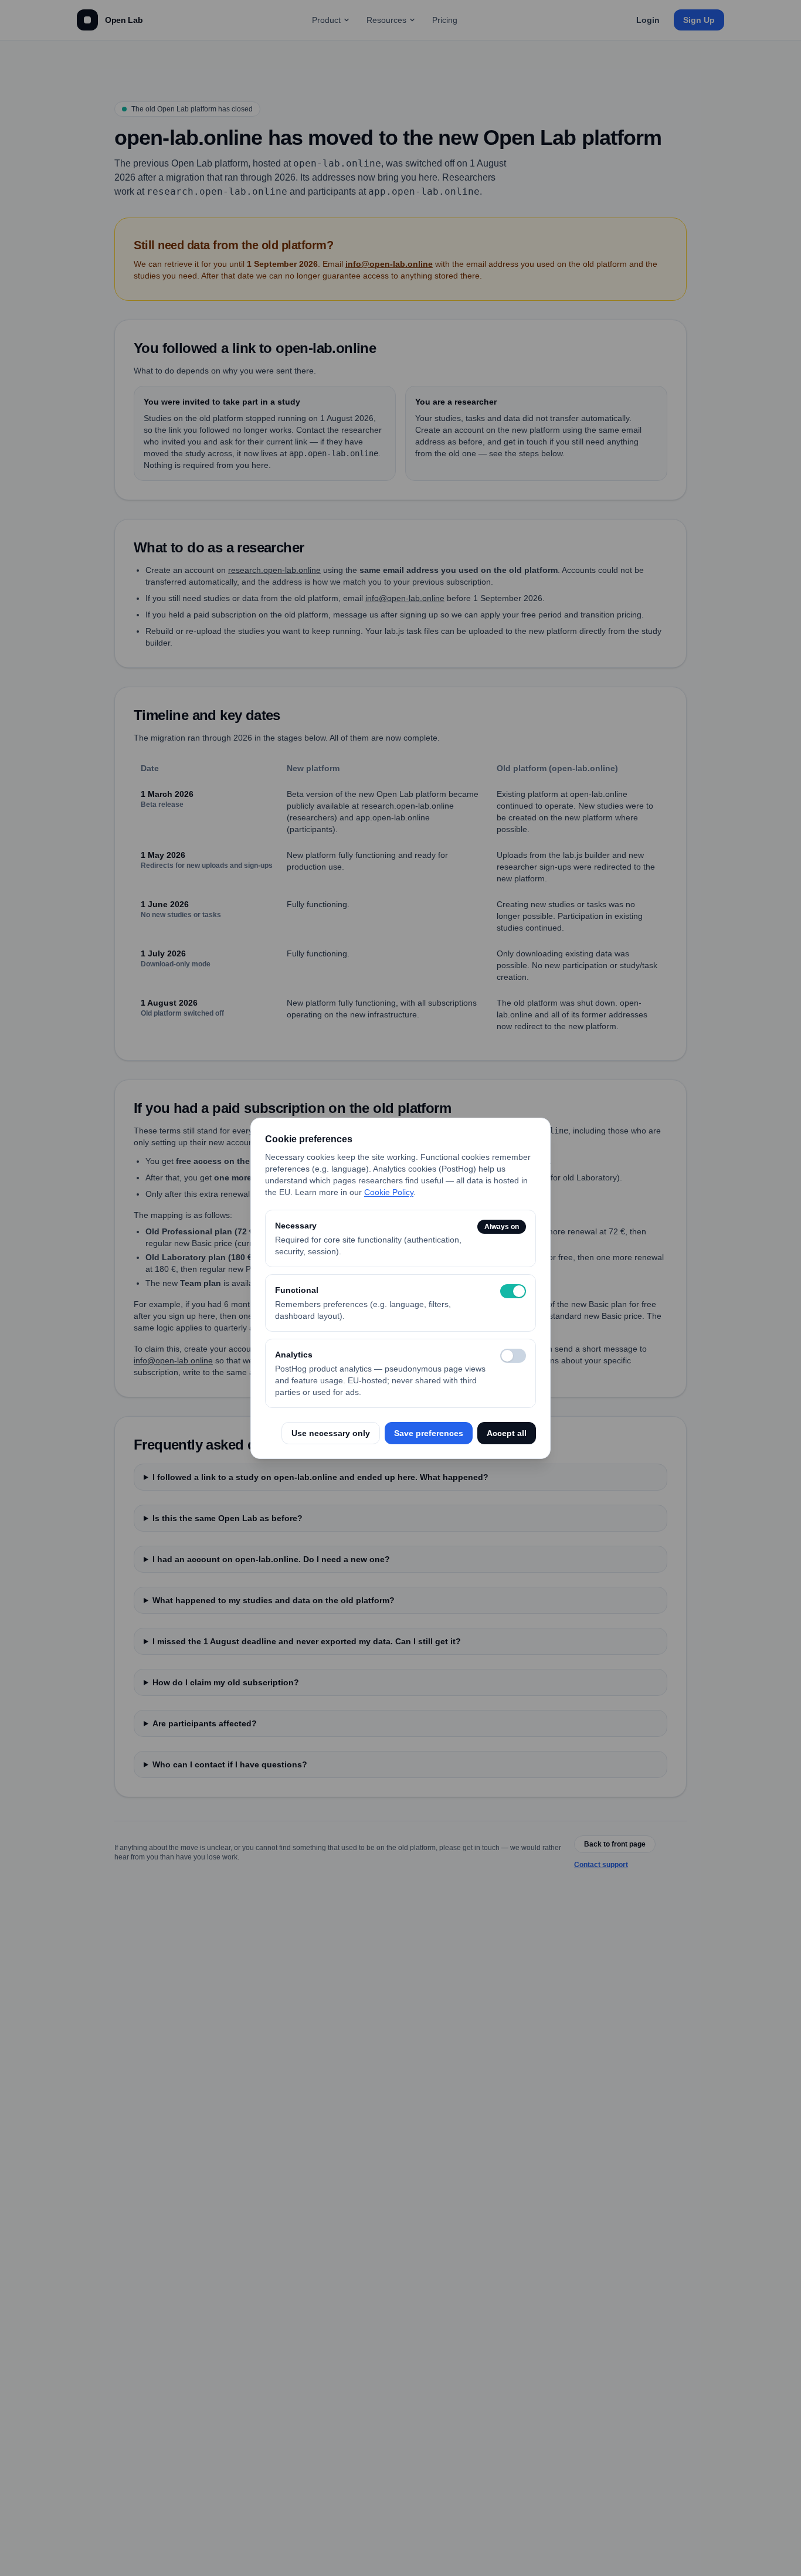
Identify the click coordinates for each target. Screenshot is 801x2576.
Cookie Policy (389, 1192)
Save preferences (429, 1433)
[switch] (513, 1291)
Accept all (507, 1433)
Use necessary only (331, 1433)
